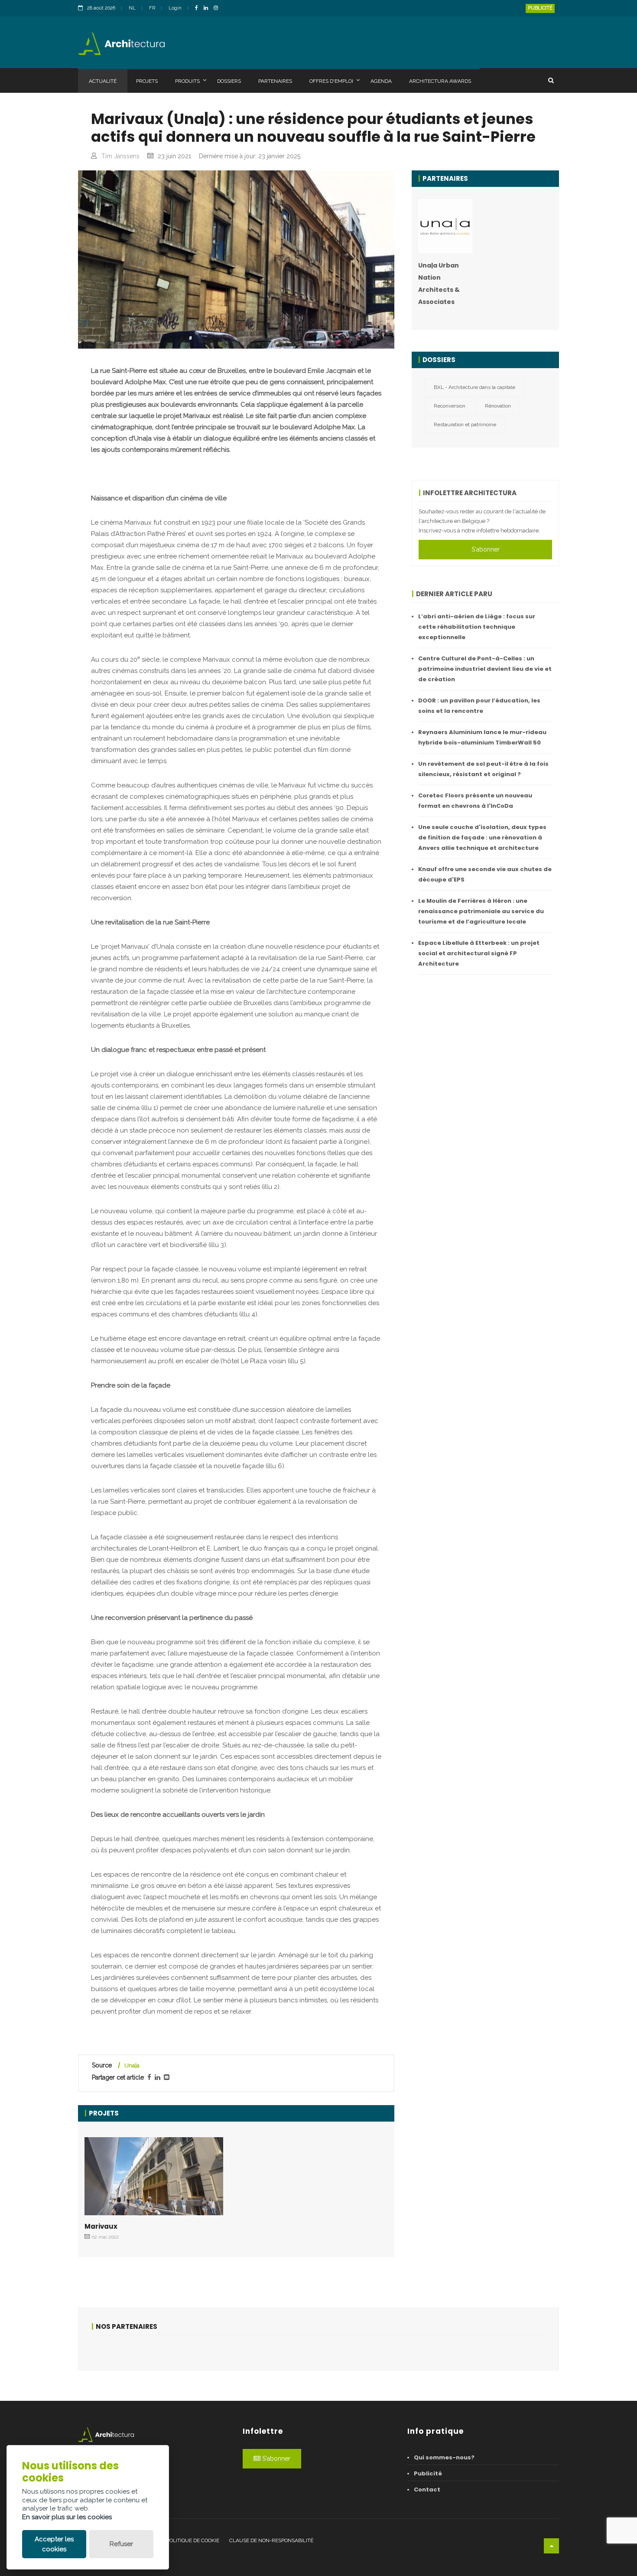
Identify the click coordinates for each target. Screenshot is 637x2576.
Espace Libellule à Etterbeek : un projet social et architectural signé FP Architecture (479, 953)
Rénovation (498, 406)
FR (152, 8)
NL (132, 8)
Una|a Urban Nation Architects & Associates (439, 284)
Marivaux (101, 2226)
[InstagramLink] (218, 8)
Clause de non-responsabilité (271, 2540)
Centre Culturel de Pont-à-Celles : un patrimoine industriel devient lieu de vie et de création (485, 669)
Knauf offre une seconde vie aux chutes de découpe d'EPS (485, 874)
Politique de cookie (193, 2540)
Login (175, 8)
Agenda (381, 81)
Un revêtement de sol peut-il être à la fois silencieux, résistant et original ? (483, 769)
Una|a (132, 2065)
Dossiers (229, 81)
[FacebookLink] (199, 8)
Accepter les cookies (54, 2544)
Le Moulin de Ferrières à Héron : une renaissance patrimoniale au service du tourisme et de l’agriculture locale (481, 911)
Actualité (103, 81)
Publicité (540, 8)
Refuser (121, 2544)
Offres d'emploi (331, 81)
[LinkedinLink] (208, 8)
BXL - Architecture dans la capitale (474, 387)
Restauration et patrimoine (465, 424)
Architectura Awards (440, 81)
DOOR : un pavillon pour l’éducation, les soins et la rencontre (479, 706)
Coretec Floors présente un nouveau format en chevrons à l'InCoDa (475, 801)
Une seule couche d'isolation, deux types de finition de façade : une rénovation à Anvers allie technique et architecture (482, 837)
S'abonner (486, 549)
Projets (147, 81)
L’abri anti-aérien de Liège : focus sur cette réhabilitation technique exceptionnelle (477, 627)
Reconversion (450, 406)
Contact (427, 2489)
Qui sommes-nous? (444, 2457)
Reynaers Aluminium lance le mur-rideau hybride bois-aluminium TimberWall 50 (482, 737)
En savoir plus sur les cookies (67, 2517)
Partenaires (275, 81)
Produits (187, 81)
